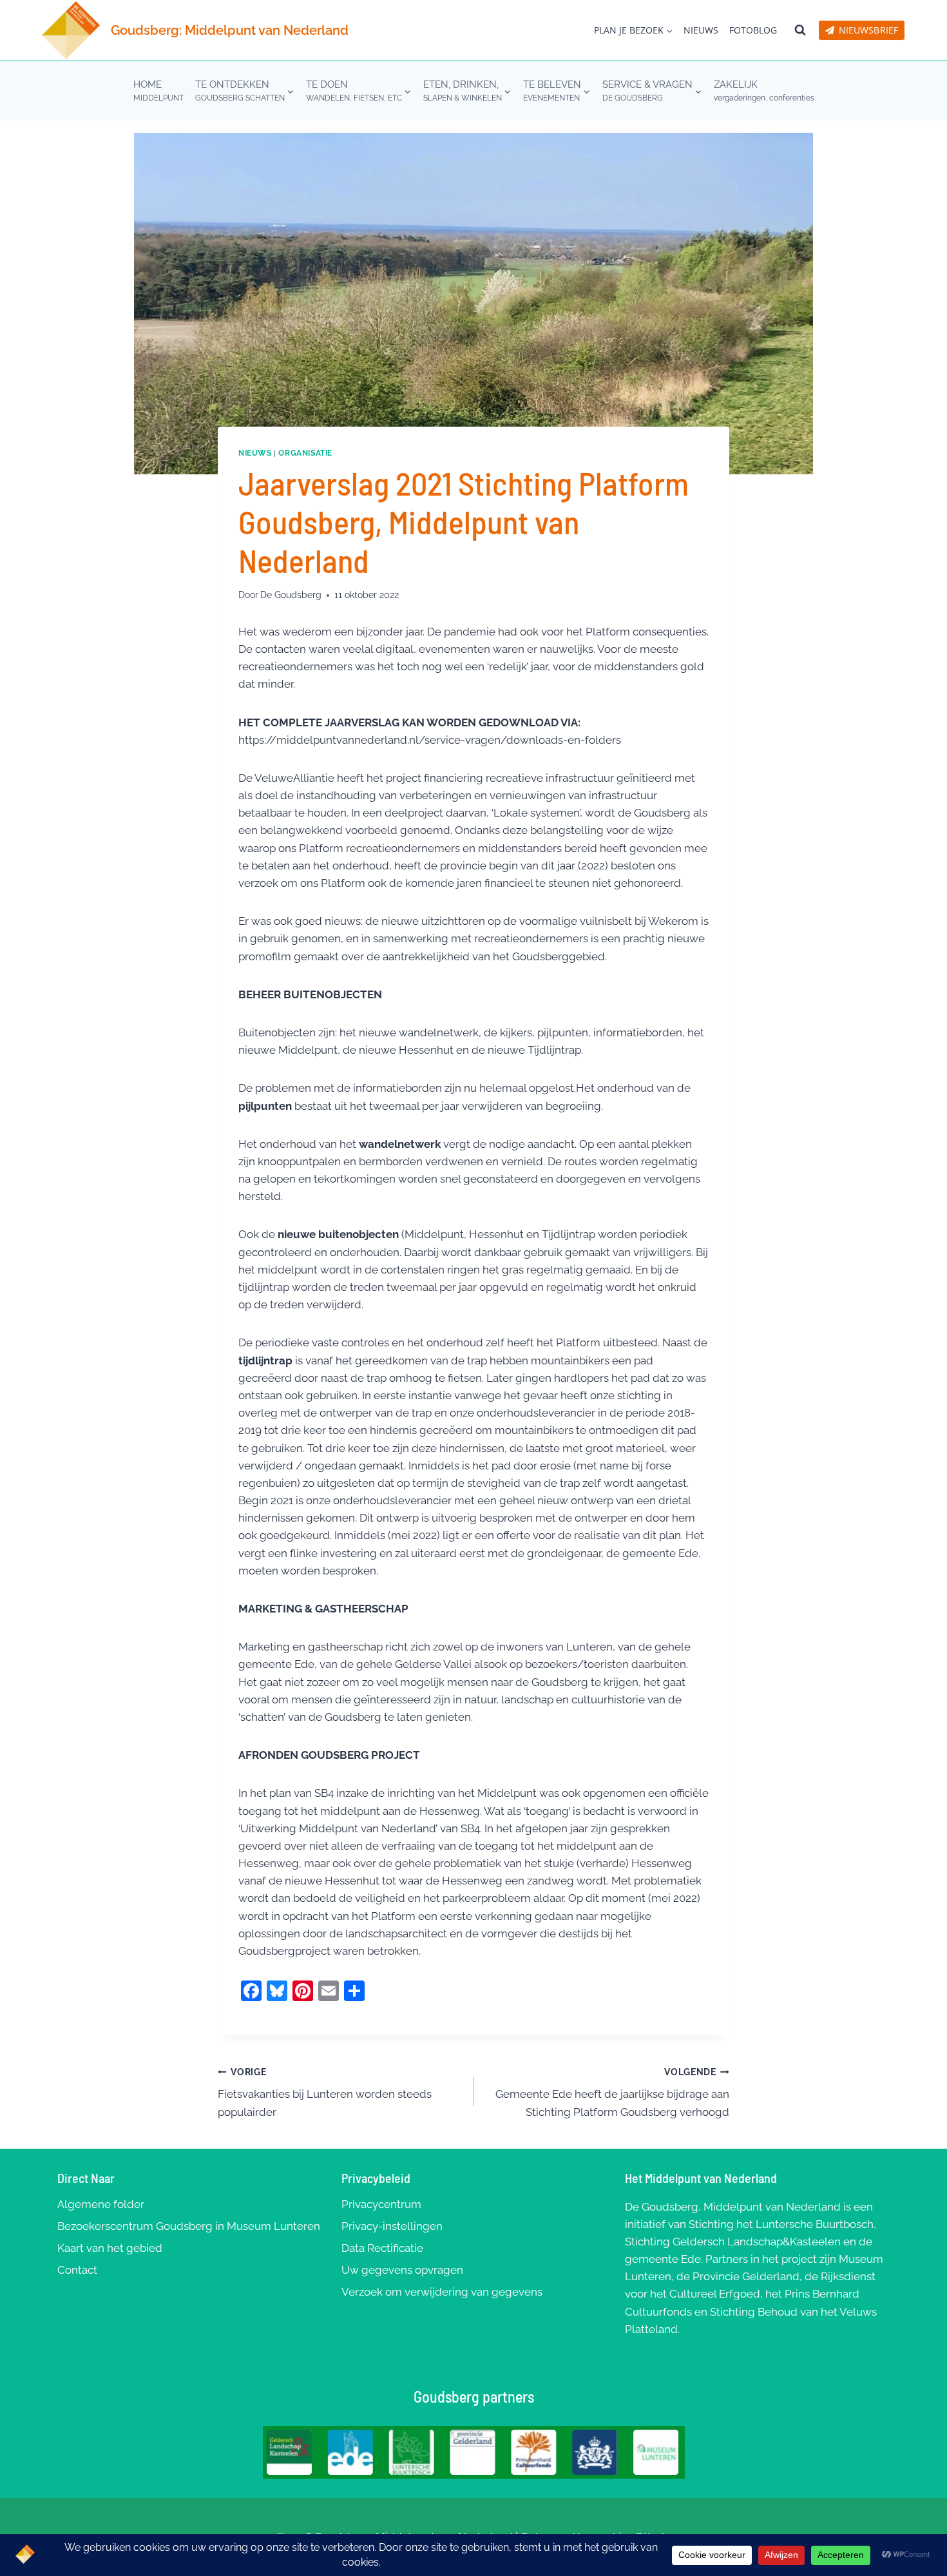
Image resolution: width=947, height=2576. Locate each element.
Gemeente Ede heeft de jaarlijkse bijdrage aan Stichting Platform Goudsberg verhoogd (612, 2093)
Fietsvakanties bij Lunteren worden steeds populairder (325, 2093)
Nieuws (701, 30)
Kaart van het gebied (110, 2248)
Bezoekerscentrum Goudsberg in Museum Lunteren (189, 2226)
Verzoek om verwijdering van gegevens (442, 2292)
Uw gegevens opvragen (402, 2270)
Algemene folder (101, 2204)
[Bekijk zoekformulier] (800, 30)
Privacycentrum (381, 2204)
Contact (77, 2270)
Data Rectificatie (382, 2248)
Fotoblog (753, 30)
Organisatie (305, 453)
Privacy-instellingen (392, 2226)
